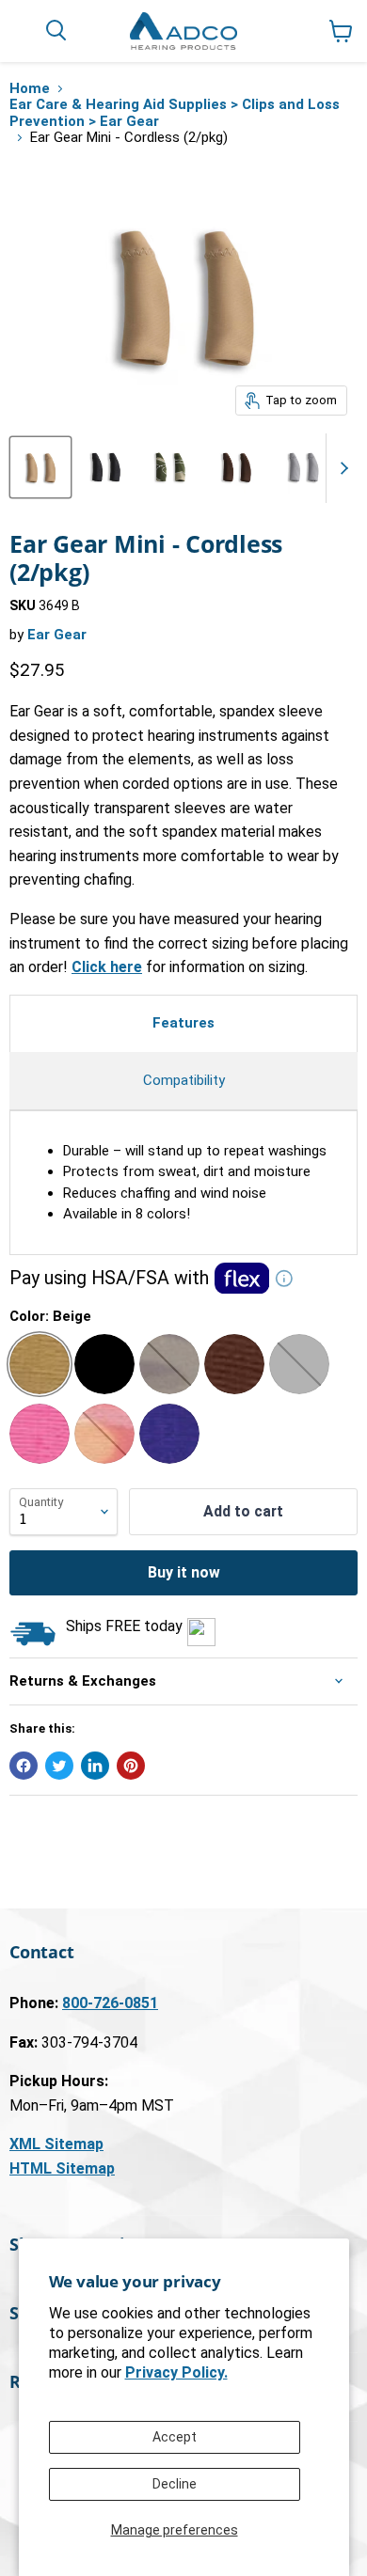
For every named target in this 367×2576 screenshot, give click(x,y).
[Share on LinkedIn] (95, 1766)
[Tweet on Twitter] (59, 1766)
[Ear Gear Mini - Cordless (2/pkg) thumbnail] (40, 467)
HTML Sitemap (62, 2168)
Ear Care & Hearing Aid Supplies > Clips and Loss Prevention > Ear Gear (175, 113)
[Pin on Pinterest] (131, 1766)
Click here (107, 967)
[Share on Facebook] (24, 1766)
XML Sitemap (56, 2144)
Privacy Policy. (176, 2372)
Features (183, 1023)
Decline (175, 2484)
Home (30, 89)
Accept (175, 2437)
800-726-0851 (110, 2003)
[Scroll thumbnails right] (341, 468)
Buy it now (184, 1572)
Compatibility (184, 1080)
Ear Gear (57, 635)
